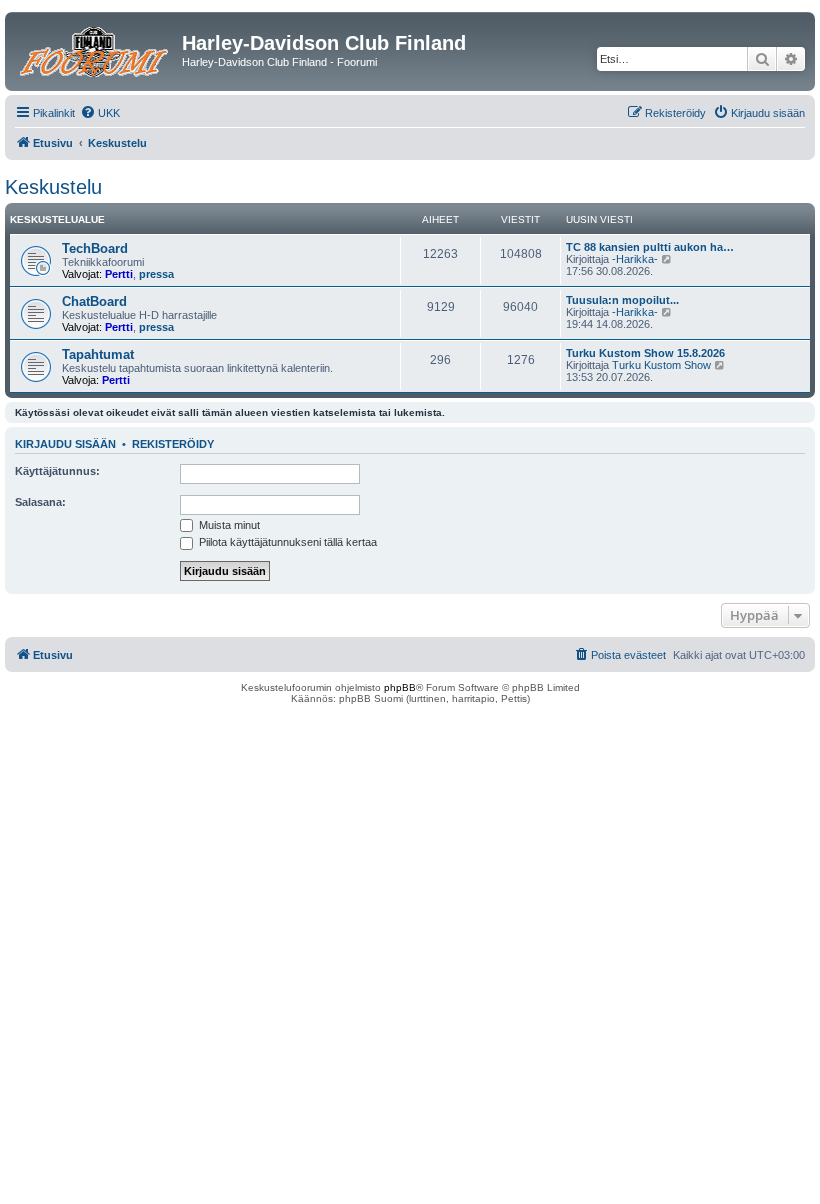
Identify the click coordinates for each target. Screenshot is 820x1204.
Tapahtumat (98, 354)
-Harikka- (635, 259)
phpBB (400, 687)
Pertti (119, 274)
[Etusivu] (96, 49)
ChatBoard (94, 301)
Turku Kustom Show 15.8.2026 (645, 353)
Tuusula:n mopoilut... (622, 300)
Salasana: (40, 502)
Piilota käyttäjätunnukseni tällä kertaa (286, 542)
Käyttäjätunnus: (57, 471)
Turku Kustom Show (661, 365)
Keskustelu (53, 187)
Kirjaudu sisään (65, 444)
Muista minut (228, 525)
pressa (156, 274)
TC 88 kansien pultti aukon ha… (650, 247)
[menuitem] (100, 113)
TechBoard (95, 248)
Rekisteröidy (173, 444)
